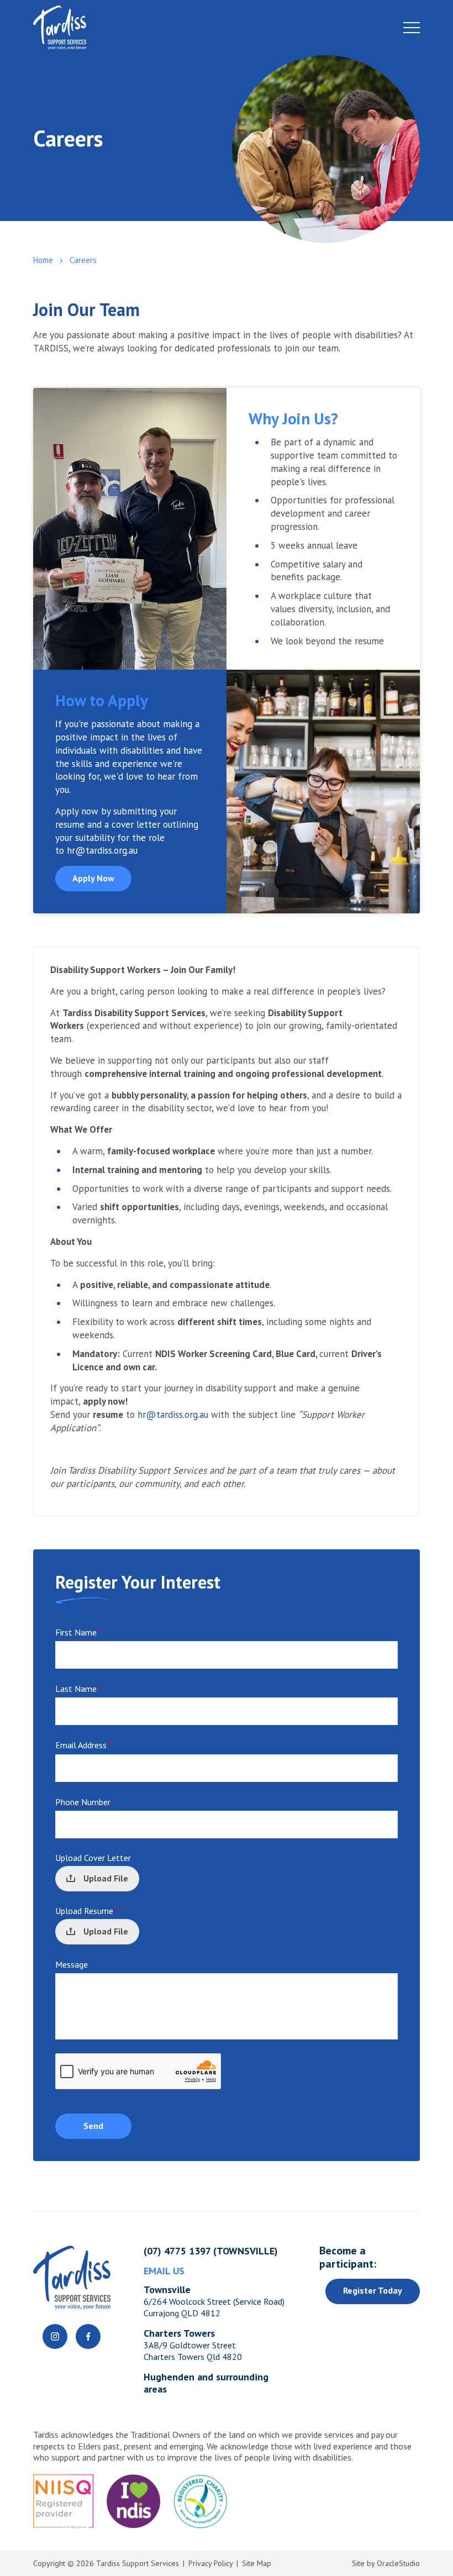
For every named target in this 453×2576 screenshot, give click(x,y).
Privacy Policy (210, 2563)
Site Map (257, 2563)
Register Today (373, 2290)
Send (93, 2126)
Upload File (106, 1878)
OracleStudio (398, 2563)
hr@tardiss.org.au (102, 850)
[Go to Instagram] (55, 2336)
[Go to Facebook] (88, 2336)
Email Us (164, 2271)
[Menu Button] (412, 28)
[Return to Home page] (227, 28)
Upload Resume (87, 1911)
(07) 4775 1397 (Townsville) (211, 2251)
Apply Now (93, 878)
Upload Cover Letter (93, 1858)
